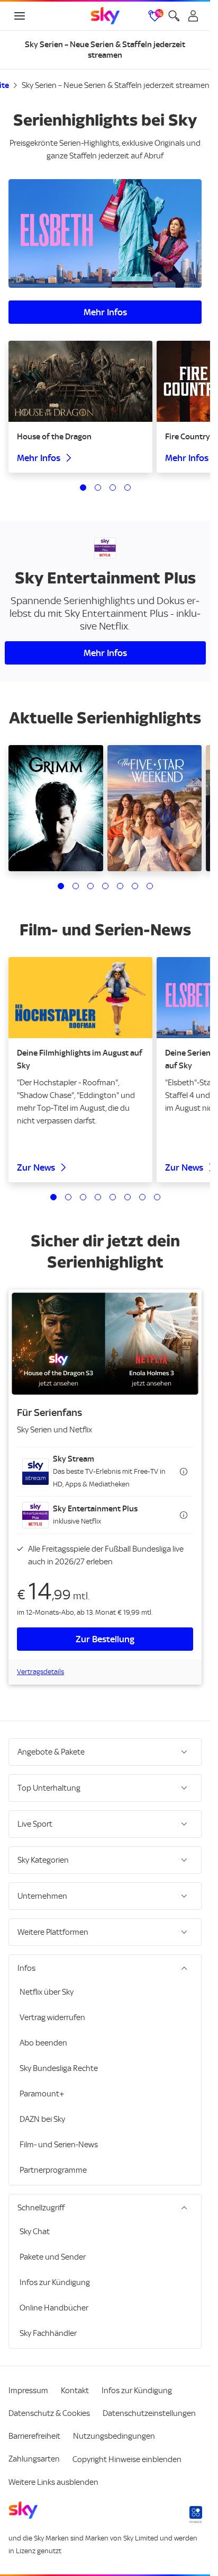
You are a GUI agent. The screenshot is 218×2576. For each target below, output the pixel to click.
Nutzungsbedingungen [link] (114, 2436)
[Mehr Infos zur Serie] (105, 233)
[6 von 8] (128, 1197)
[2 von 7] (76, 886)
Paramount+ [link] (42, 2094)
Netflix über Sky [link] (47, 1992)
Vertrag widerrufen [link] (52, 2017)
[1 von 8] (53, 1197)
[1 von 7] (61, 886)
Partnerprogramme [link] (53, 2170)
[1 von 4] (83, 488)
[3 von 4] (113, 488)
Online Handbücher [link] (54, 2308)
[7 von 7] (150, 886)
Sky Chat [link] (35, 2232)
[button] (105, 1472)
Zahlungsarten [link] (34, 2459)
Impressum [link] (28, 2391)
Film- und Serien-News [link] (59, 2145)
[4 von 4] (128, 488)
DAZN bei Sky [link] (42, 2119)
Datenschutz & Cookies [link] (49, 2413)
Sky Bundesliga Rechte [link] (59, 2068)
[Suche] (174, 16)
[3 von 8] (83, 1197)
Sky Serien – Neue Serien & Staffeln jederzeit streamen (116, 85)
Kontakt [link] (75, 2391)
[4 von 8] (98, 1197)
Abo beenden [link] (43, 2043)
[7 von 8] (142, 1197)
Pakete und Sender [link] (53, 2257)
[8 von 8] (157, 1197)
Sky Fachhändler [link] (48, 2333)
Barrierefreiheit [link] (34, 2436)
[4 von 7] (105, 886)
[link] (105, 16)
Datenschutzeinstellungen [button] (149, 2413)
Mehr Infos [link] (105, 312)
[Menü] (20, 16)
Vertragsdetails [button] (40, 1672)
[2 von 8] (68, 1197)
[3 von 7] (90, 886)
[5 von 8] (113, 1197)
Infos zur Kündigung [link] (55, 2282)
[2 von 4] (98, 488)
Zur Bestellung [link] (105, 1639)
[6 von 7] (135, 886)
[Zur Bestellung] (105, 1344)
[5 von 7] (120, 886)
